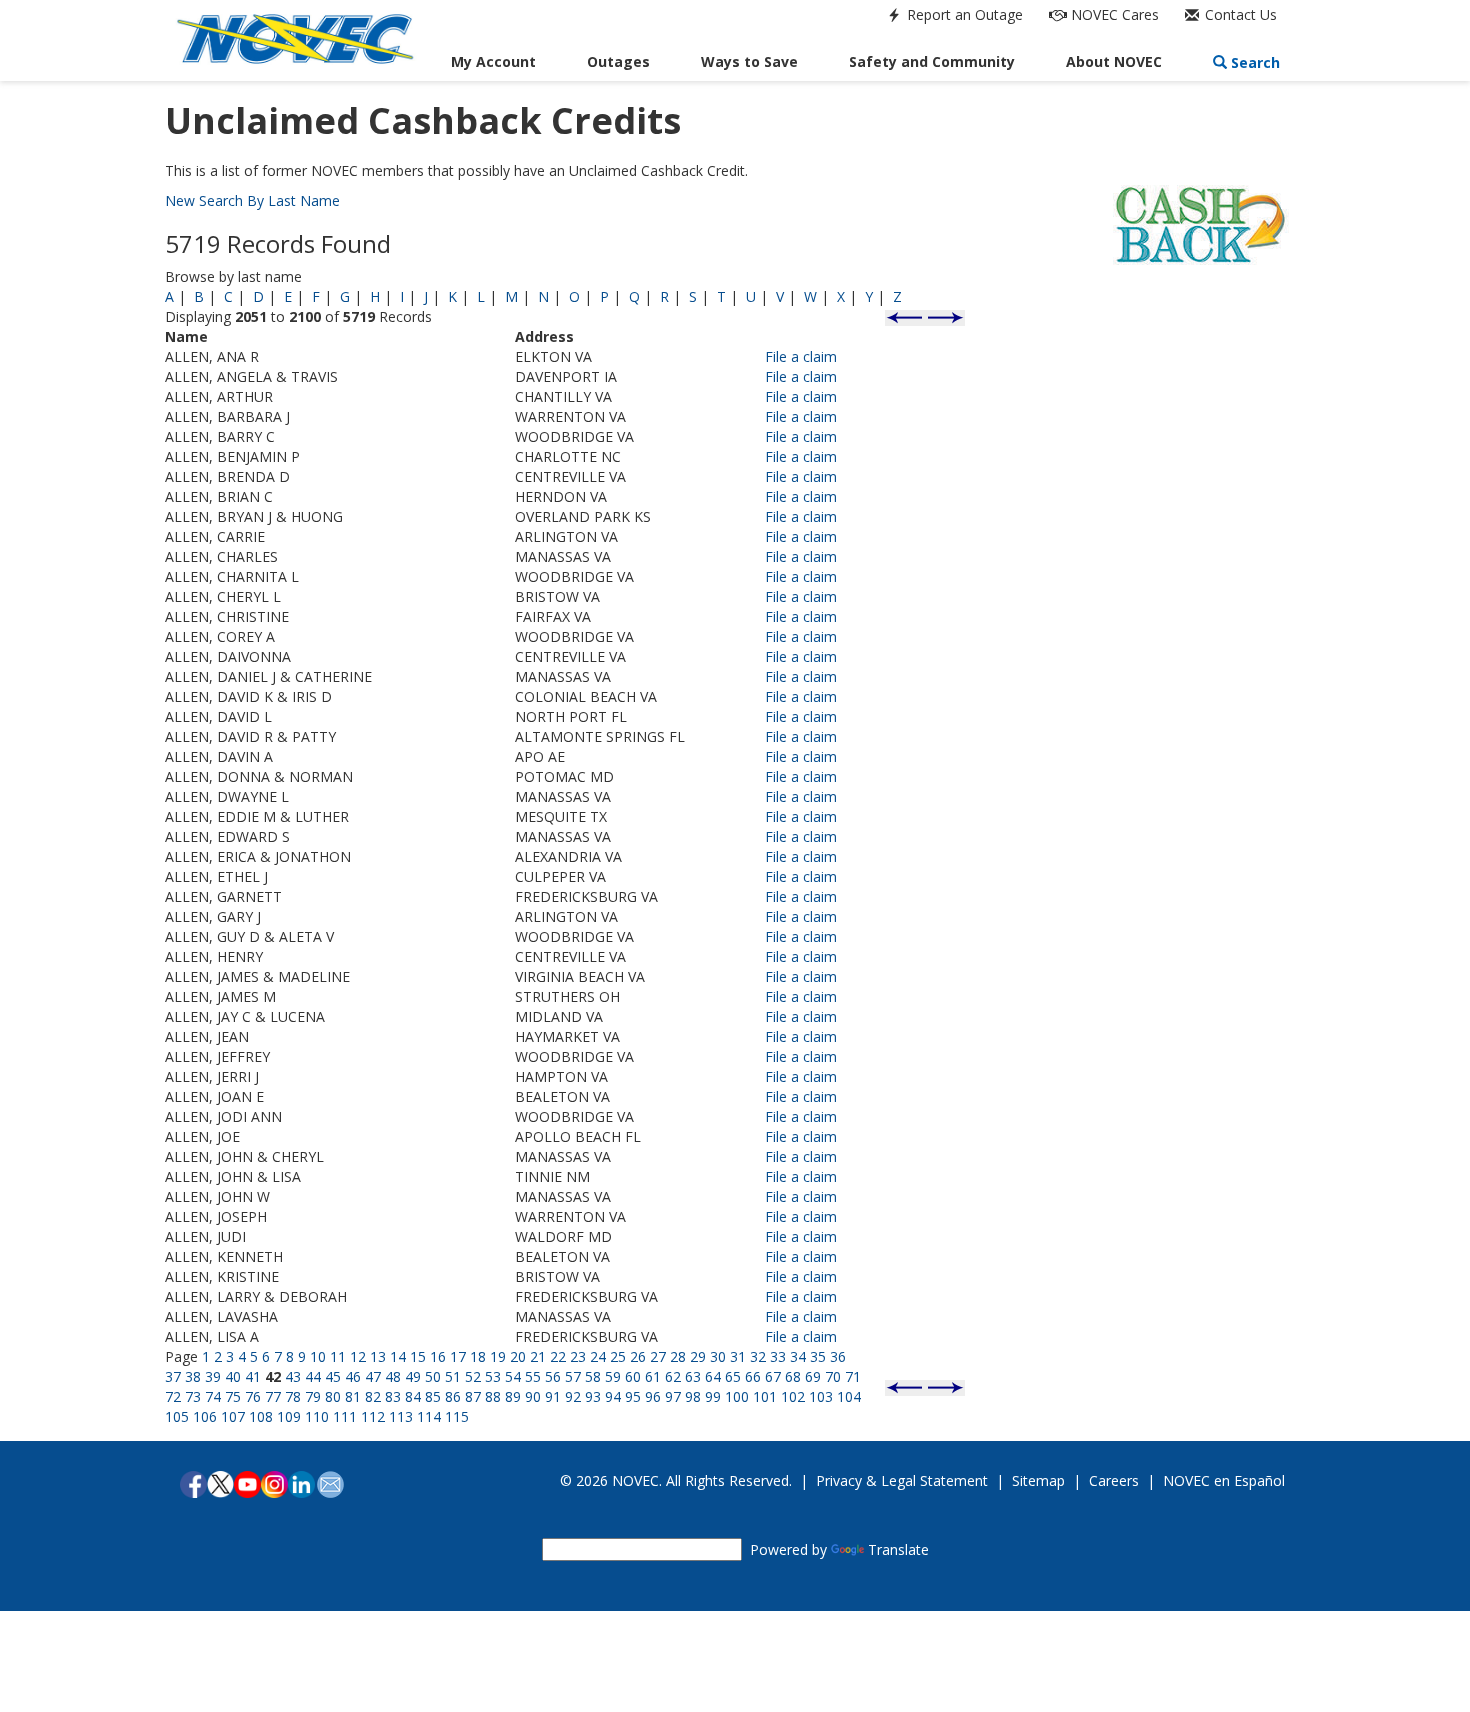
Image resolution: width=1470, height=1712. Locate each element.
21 (538, 1356)
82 (373, 1396)
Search (1253, 62)
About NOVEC (1114, 61)
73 (193, 1396)
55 (533, 1376)
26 (638, 1356)
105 (177, 1416)
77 (273, 1396)
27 (658, 1356)
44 (313, 1376)
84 (413, 1396)
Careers (1114, 1480)
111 (345, 1416)
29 (698, 1356)
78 (293, 1396)
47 (373, 1376)
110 (317, 1416)
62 (673, 1376)
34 (798, 1356)
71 (853, 1376)
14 (398, 1356)
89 (513, 1396)
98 (693, 1396)
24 (598, 1356)
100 (737, 1396)
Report (963, 14)
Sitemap (1038, 1480)
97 (673, 1396)
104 (849, 1396)
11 (338, 1356)
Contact (1239, 14)
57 (573, 1376)
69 (813, 1376)
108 (261, 1416)
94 (613, 1396)
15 (418, 1356)
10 (318, 1356)
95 (633, 1396)
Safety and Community (932, 61)
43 (293, 1376)
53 (493, 1376)
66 (753, 1376)
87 (473, 1396)
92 (573, 1396)
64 (713, 1376)
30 (718, 1356)
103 (821, 1396)
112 (373, 1416)
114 (429, 1416)
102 (793, 1396)
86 (453, 1396)
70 (833, 1376)
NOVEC (1113, 14)
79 (313, 1396)
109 (289, 1416)
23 (578, 1356)
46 (353, 1376)
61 (653, 1376)
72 (173, 1396)
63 (693, 1376)
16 (438, 1356)
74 (213, 1396)
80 (333, 1396)
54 (513, 1376)
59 (613, 1376)
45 (333, 1376)
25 (618, 1356)
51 (453, 1376)
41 (253, 1376)
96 (653, 1396)
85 (433, 1396)
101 (765, 1396)
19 (498, 1356)
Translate (898, 1549)
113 (401, 1416)
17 (458, 1356)
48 (393, 1376)
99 (713, 1396)
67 (773, 1376)
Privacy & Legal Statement (902, 1480)
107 (233, 1416)
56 (553, 1376)
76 (253, 1396)
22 (558, 1356)
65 (733, 1376)
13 (378, 1356)
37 (173, 1376)
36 (838, 1356)
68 (793, 1376)
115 (457, 1416)
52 (473, 1376)
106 (205, 1416)
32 (758, 1356)
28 (678, 1356)
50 (433, 1376)
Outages (618, 61)
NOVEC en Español (1224, 1480)
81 (353, 1396)
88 (493, 1396)
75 (233, 1396)
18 (478, 1356)
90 (533, 1396)
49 (413, 1376)
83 (393, 1396)
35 (818, 1356)
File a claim (801, 356)
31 (738, 1356)
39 (213, 1376)
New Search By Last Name (252, 200)
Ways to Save (749, 61)
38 (193, 1376)
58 (593, 1376)
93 (593, 1396)
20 (518, 1356)
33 (778, 1356)
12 (358, 1356)
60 (633, 1376)
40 (233, 1376)
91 (553, 1396)
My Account (493, 61)
